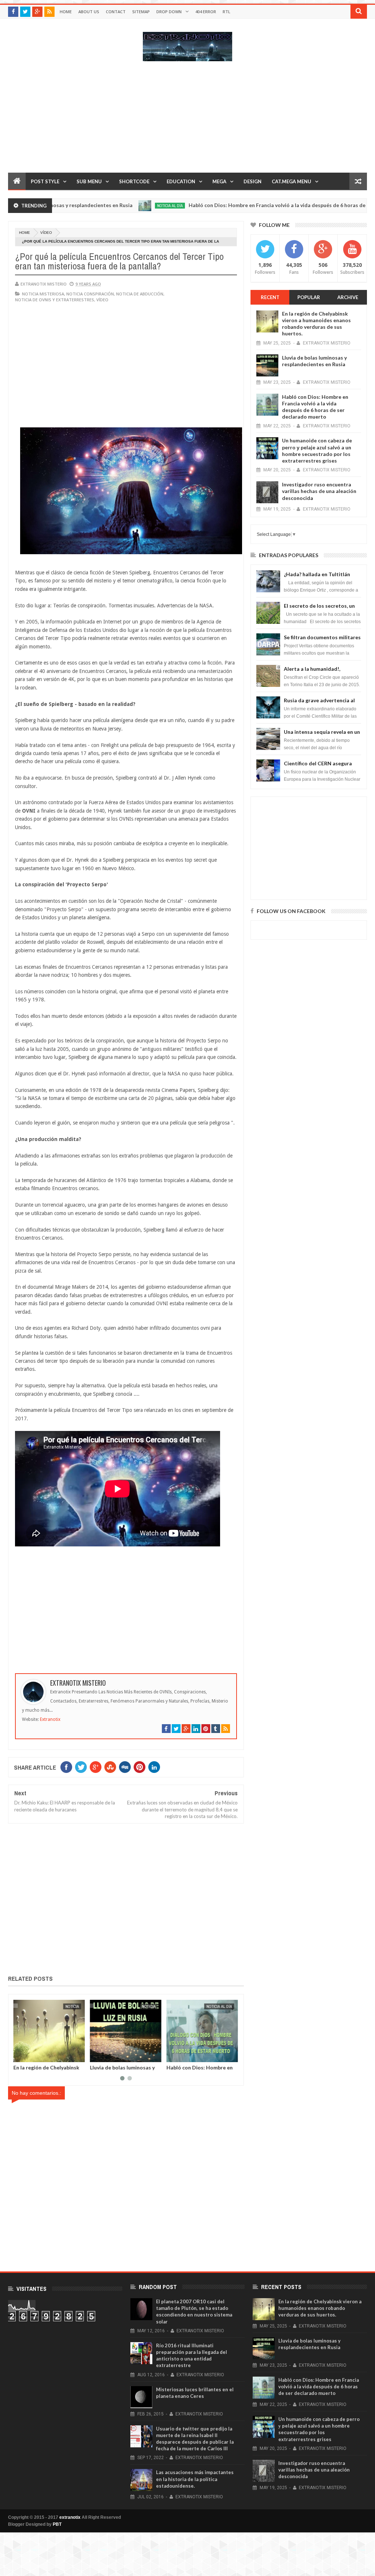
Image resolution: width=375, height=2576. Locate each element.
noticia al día (129, 206)
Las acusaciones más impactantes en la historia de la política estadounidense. (195, 2479)
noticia (73, 2006)
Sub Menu (89, 181)
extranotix (70, 2517)
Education (181, 181)
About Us (89, 12)
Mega (219, 181)
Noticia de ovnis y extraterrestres (55, 300)
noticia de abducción (140, 294)
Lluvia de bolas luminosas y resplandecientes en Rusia (123, 2070)
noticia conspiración (90, 294)
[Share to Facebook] (21, 2055)
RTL (227, 12)
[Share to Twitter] (29, 2055)
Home (66, 12)
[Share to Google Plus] (37, 2055)
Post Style (45, 181)
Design (253, 181)
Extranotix (50, 1719)
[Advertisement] (187, 121)
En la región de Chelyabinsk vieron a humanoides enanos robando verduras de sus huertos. (316, 324)
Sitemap (141, 12)
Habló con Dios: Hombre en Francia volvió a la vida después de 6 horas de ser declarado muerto (315, 407)
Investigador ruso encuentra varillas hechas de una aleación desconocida (319, 491)
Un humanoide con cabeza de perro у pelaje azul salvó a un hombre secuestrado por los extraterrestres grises (317, 450)
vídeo (46, 233)
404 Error (206, 12)
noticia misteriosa (43, 294)
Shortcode (134, 181)
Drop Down (169, 12)
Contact (116, 12)
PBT (57, 2524)
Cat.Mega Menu (292, 181)
